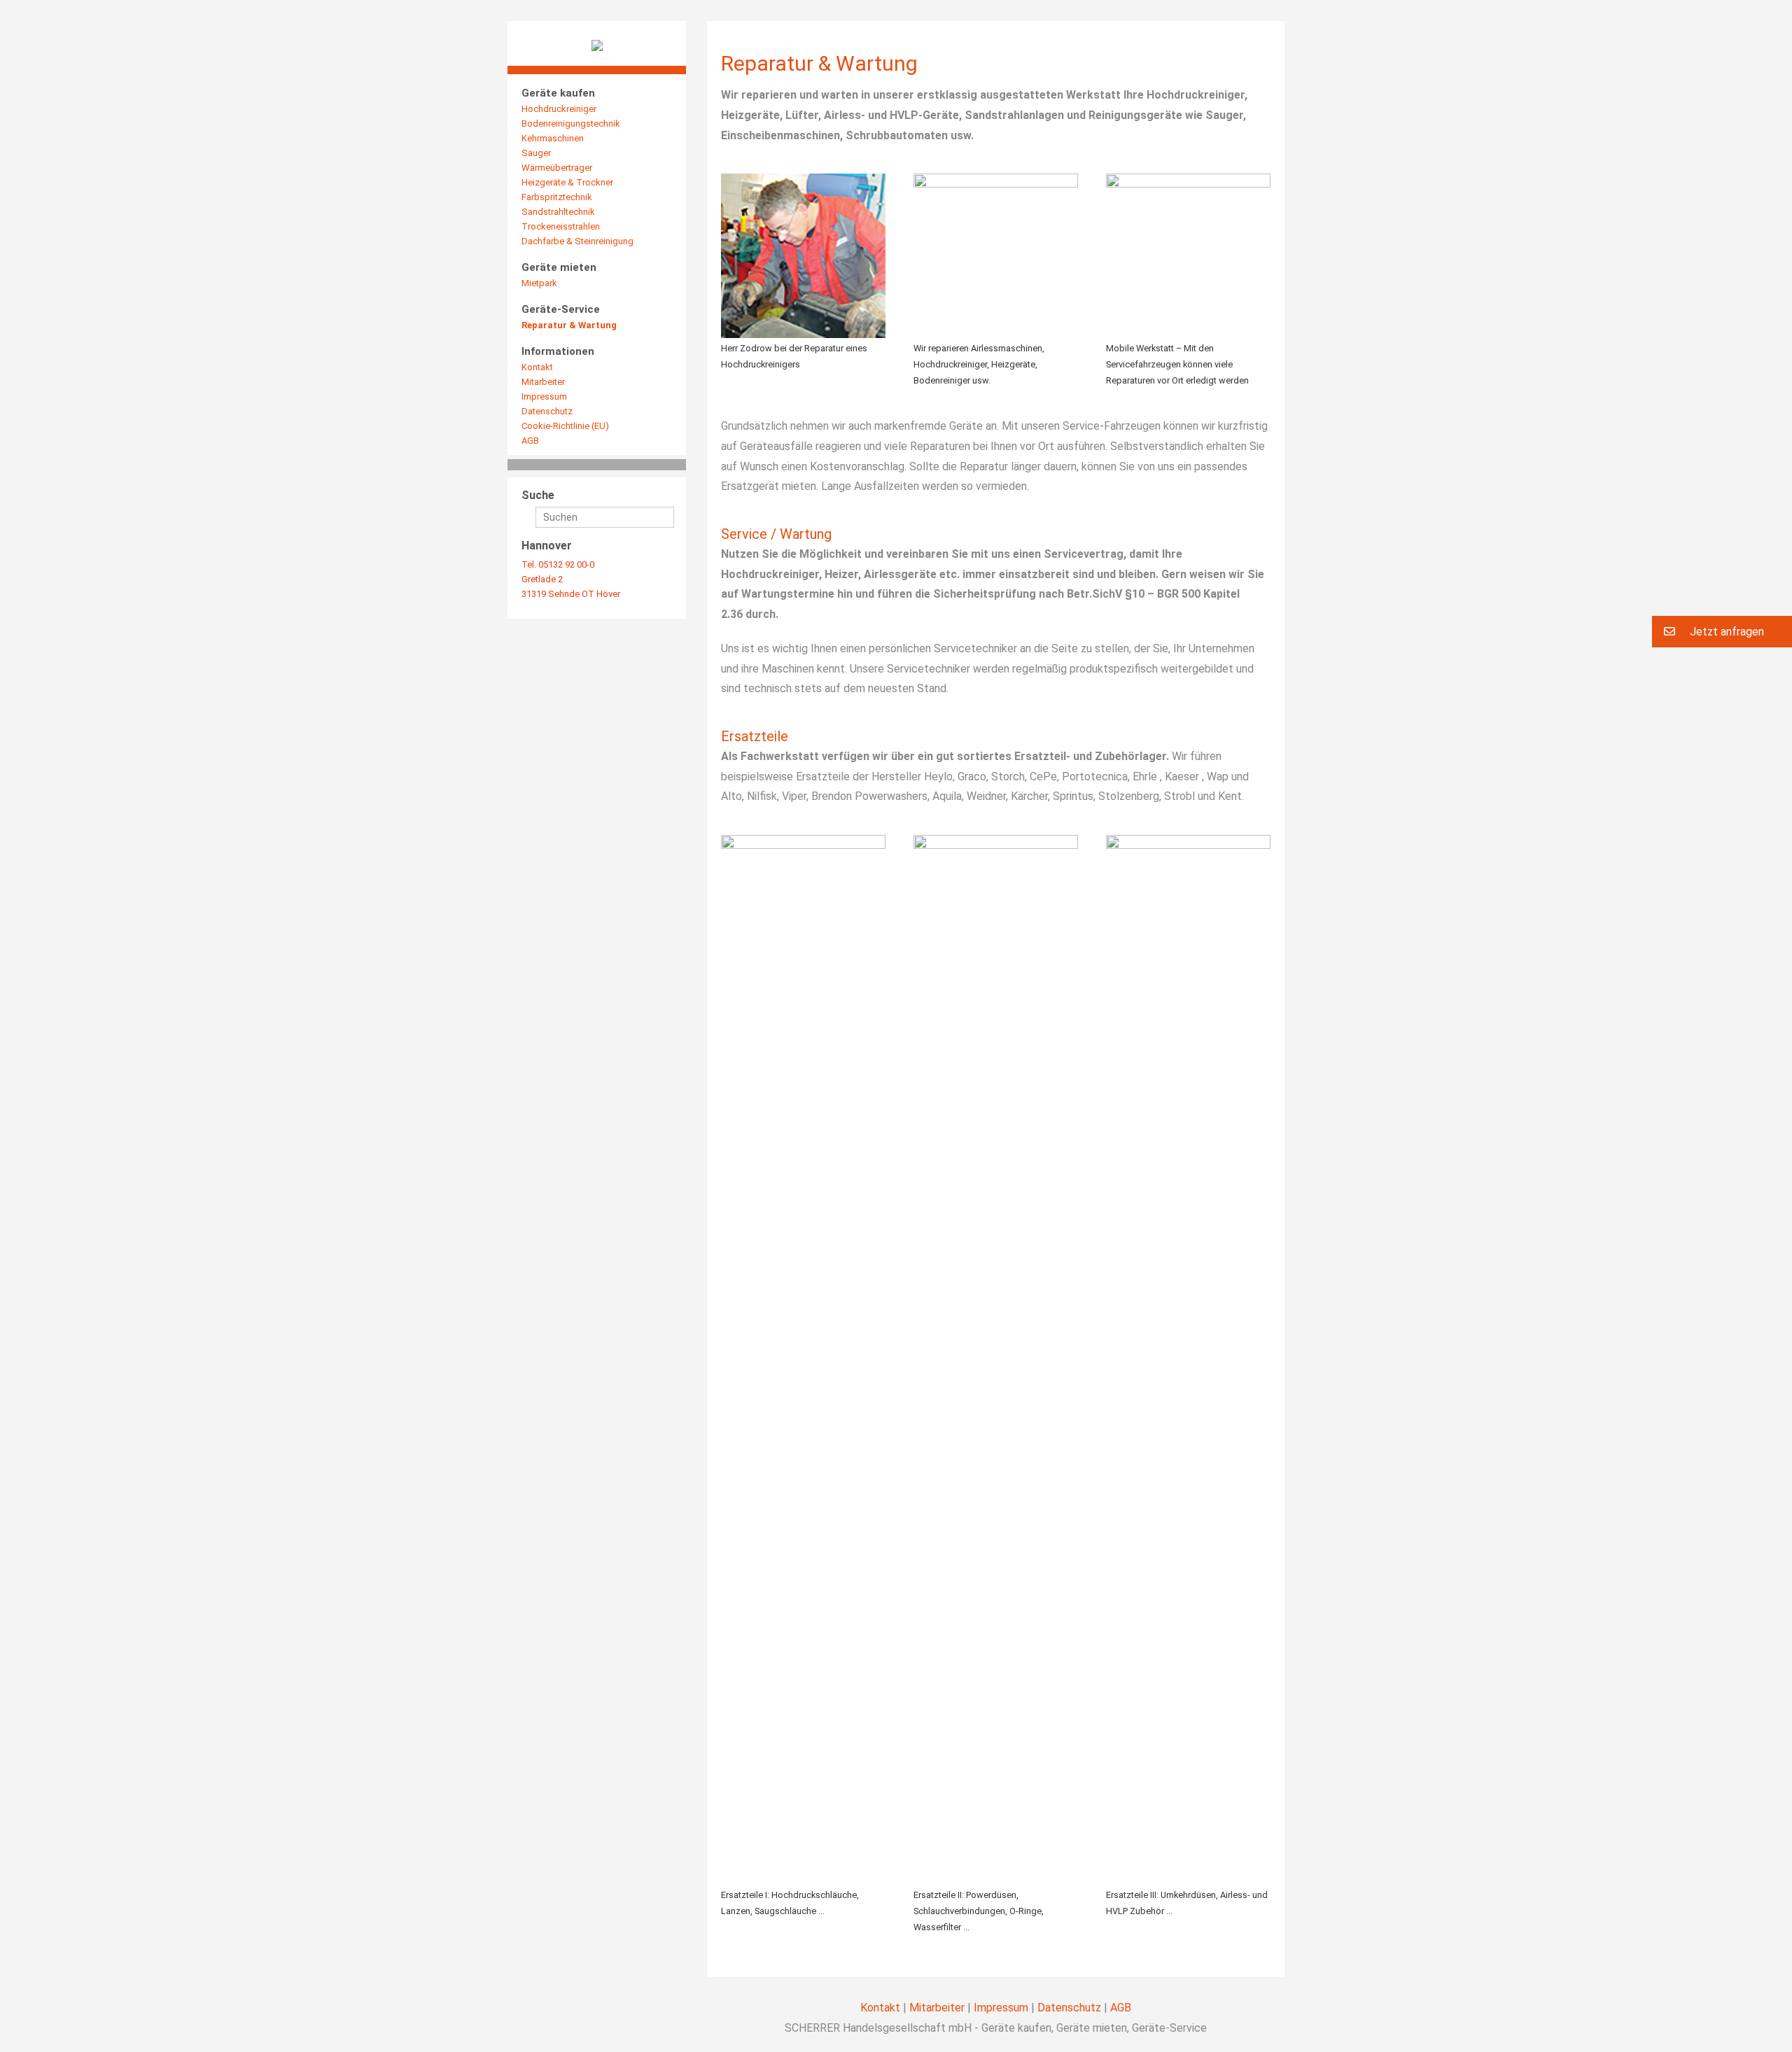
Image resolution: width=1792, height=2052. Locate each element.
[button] (1722, 632)
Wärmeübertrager (557, 168)
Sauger (536, 153)
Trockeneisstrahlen (561, 226)
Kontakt (537, 367)
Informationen (558, 351)
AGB (530, 441)
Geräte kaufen (558, 93)
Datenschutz (547, 411)
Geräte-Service (561, 309)
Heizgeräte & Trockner (567, 182)
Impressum (544, 396)
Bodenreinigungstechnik (571, 124)
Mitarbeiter (543, 382)
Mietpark (539, 283)
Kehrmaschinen (553, 138)
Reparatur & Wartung (569, 325)
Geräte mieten (559, 267)
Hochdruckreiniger (559, 109)
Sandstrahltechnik (558, 212)
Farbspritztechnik (557, 197)
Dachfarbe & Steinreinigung (577, 241)
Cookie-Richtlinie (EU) (565, 426)
